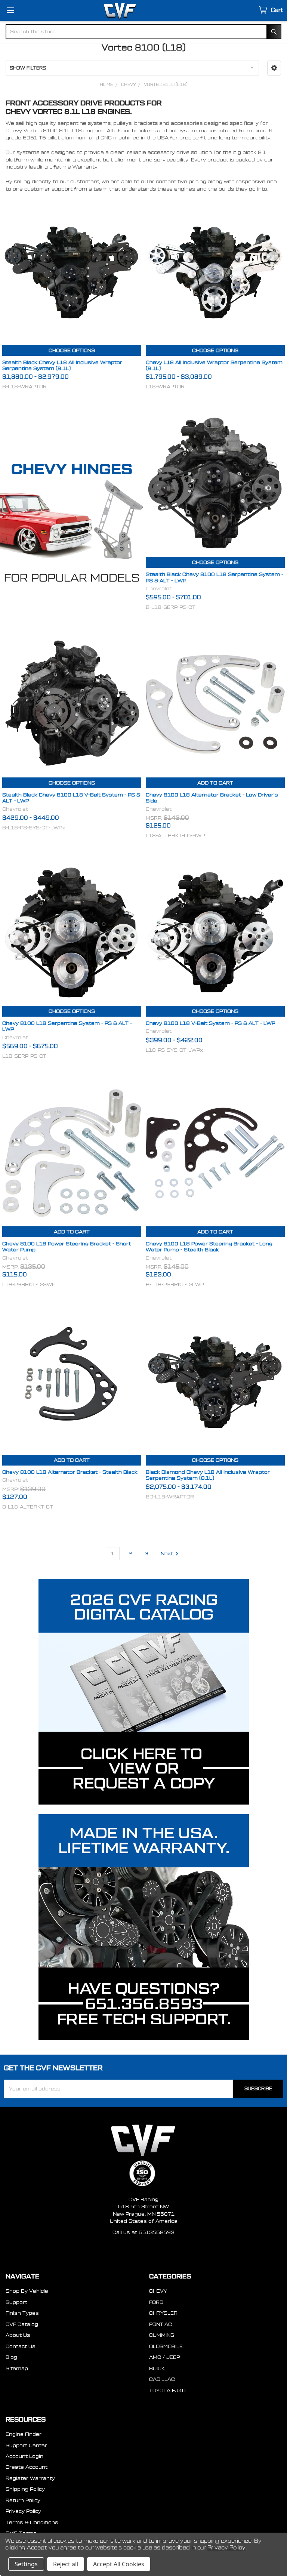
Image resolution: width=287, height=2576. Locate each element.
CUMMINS (162, 2335)
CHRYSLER (163, 2313)
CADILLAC (162, 2379)
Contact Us (21, 2346)
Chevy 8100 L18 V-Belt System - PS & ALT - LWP (210, 1023)
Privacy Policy (23, 2511)
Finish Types (22, 2313)
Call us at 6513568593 (143, 2232)
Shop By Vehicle (27, 2291)
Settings (26, 2564)
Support (16, 2302)
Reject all (66, 2564)
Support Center (26, 2445)
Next (167, 1554)
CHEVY (158, 2291)
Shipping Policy (25, 2489)
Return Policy (23, 2500)
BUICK (157, 2368)
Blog (11, 2357)
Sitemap (17, 2368)
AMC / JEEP (164, 2357)
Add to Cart (215, 783)
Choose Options (72, 350)
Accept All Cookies (119, 2564)
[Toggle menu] (10, 10)
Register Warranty (30, 2478)
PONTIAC (161, 2324)
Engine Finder (24, 2434)
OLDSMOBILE (166, 2346)
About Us (18, 2335)
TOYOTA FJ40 (167, 2390)
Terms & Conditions (32, 2522)
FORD (156, 2302)
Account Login (24, 2456)
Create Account (27, 2467)
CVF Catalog (22, 2324)
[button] (274, 68)
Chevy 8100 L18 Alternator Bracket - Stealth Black (70, 1472)
